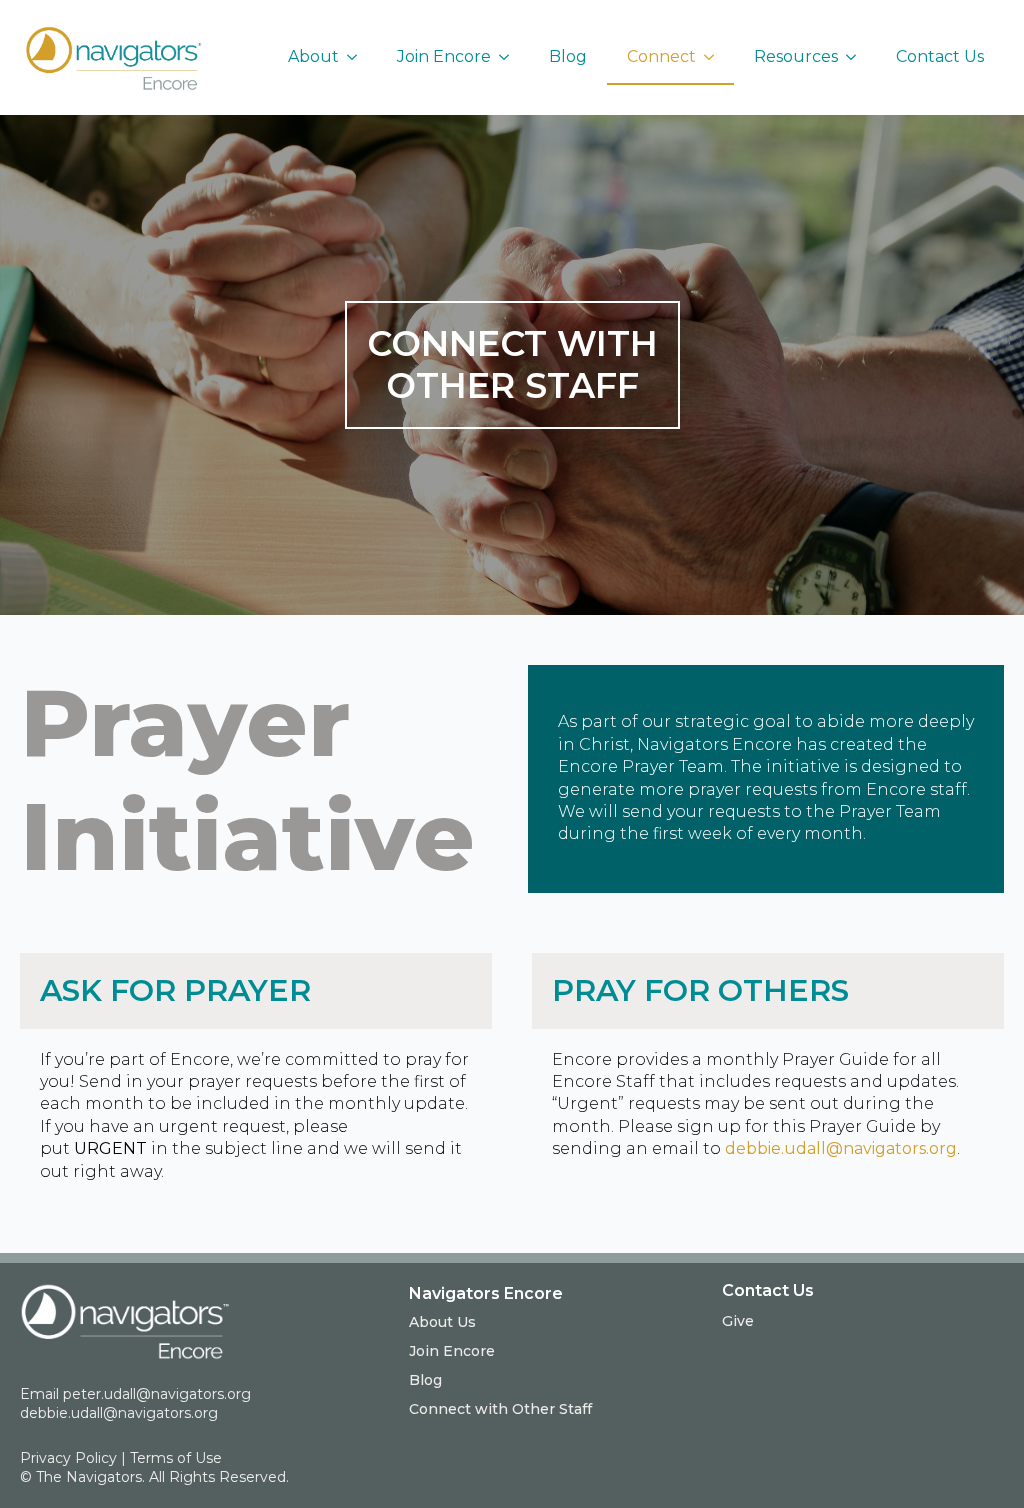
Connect (661, 56)
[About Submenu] (358, 57)
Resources (796, 56)
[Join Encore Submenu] (510, 57)
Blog (568, 56)
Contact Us (940, 56)
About (313, 56)
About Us (442, 1322)
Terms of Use (176, 1458)
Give (738, 1321)
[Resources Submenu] (857, 57)
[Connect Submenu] (715, 57)
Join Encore (444, 56)
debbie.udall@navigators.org (841, 1148)
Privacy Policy (68, 1458)
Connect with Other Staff (500, 1409)
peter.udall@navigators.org (157, 1394)
